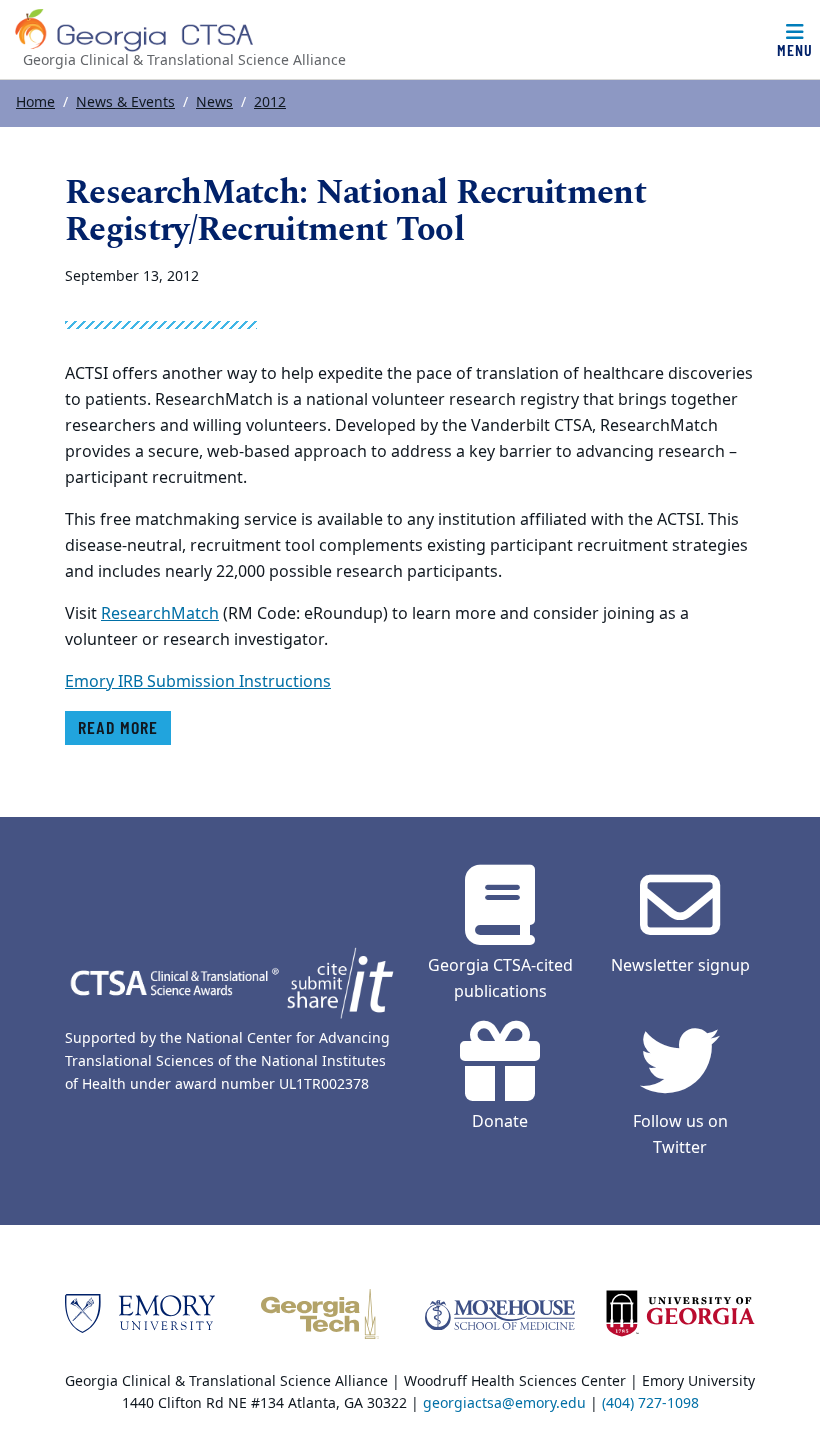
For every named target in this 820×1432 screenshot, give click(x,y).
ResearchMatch (160, 614)
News (214, 102)
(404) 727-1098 (650, 1403)
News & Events (125, 102)
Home (35, 102)
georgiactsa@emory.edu (504, 1403)
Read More (118, 727)
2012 (270, 102)
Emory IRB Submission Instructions (198, 682)
